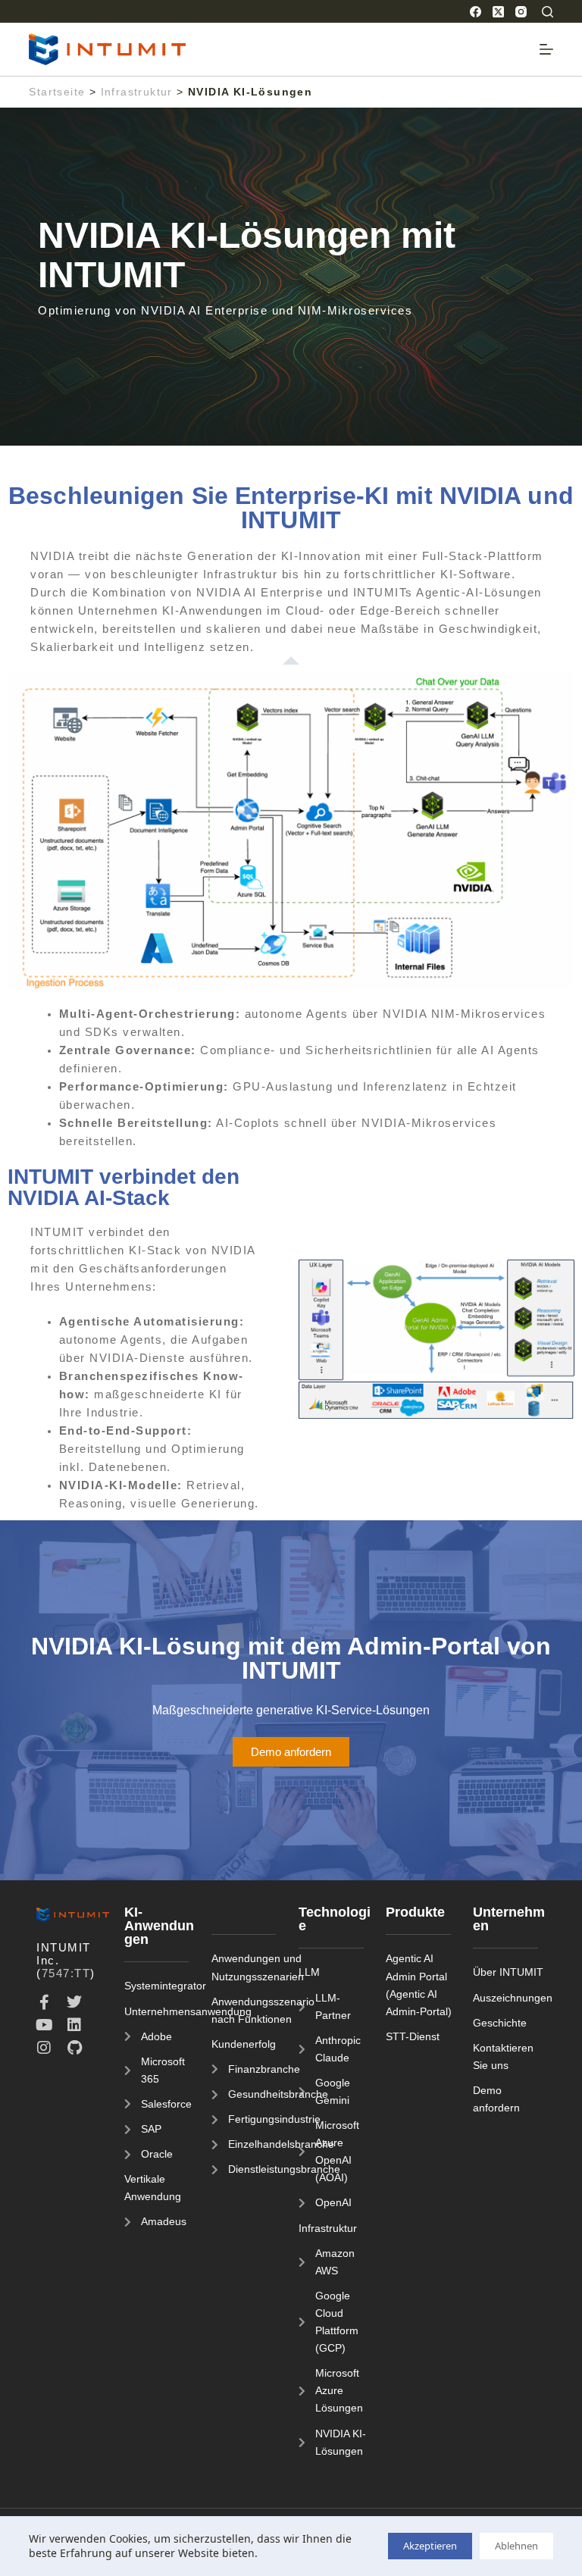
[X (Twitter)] (498, 12)
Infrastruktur (137, 92)
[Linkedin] (74, 2025)
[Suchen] (548, 12)
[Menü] (546, 49)
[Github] (74, 2048)
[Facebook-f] (44, 2002)
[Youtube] (44, 2025)
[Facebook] (476, 12)
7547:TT (66, 1973)
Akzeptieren (430, 2546)
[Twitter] (74, 2002)
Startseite (57, 92)
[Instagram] (521, 12)
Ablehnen (516, 2546)
